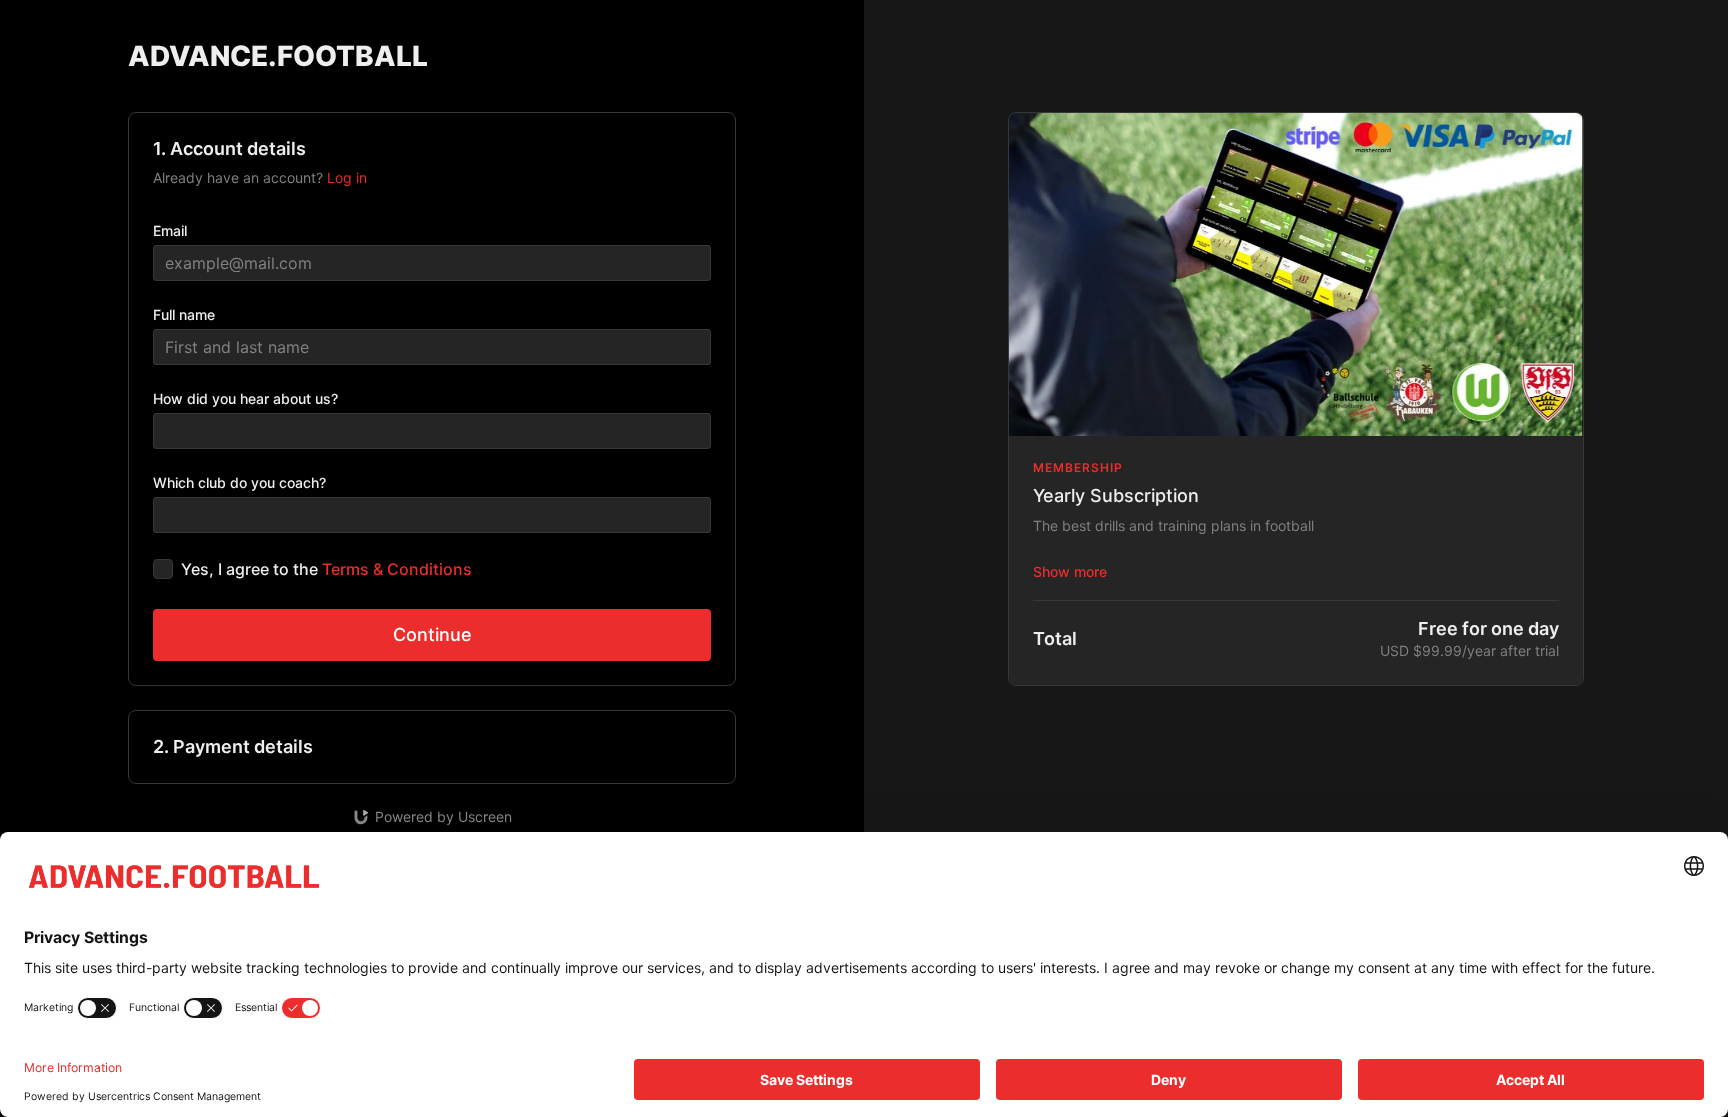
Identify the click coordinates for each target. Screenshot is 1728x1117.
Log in (347, 177)
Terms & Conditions (397, 569)
